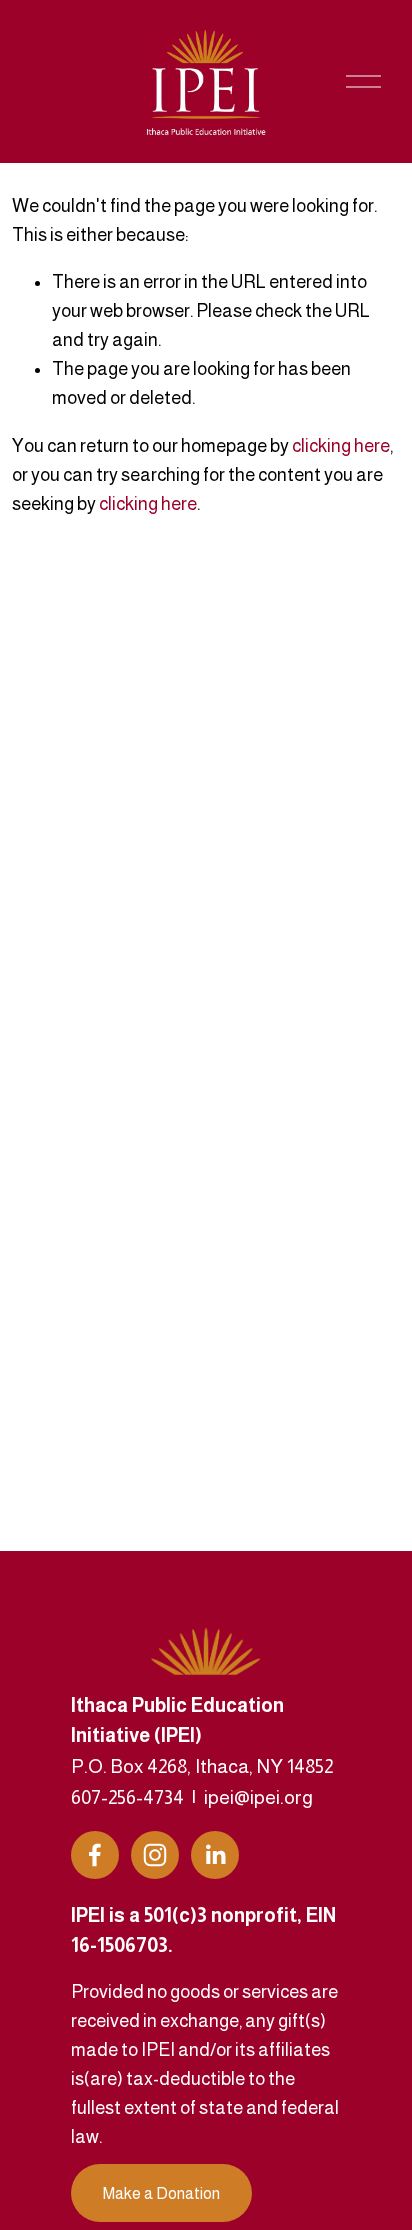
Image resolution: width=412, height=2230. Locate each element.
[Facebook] (95, 1855)
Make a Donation (161, 2193)
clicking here (341, 446)
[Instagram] (155, 1855)
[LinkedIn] (215, 1855)
